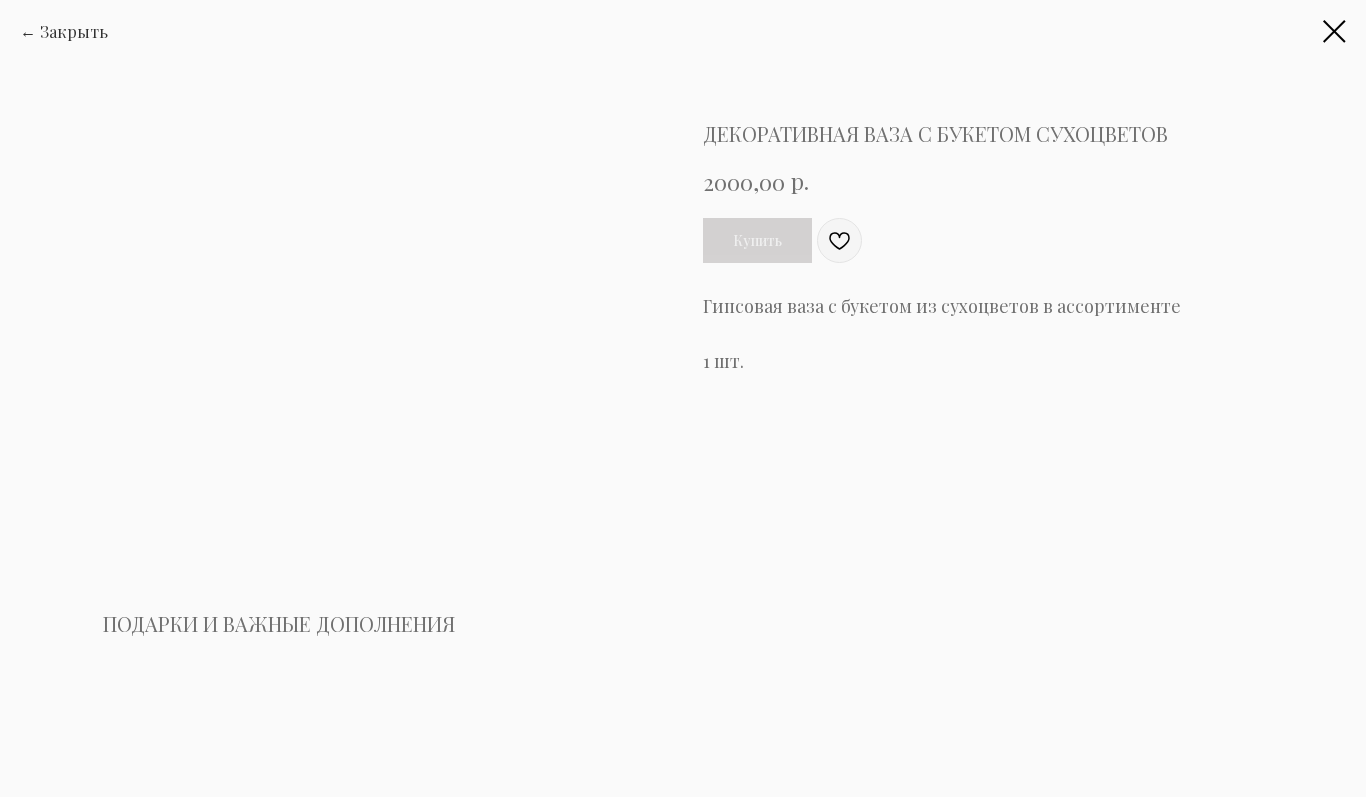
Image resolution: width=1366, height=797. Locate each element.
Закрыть (74, 31)
